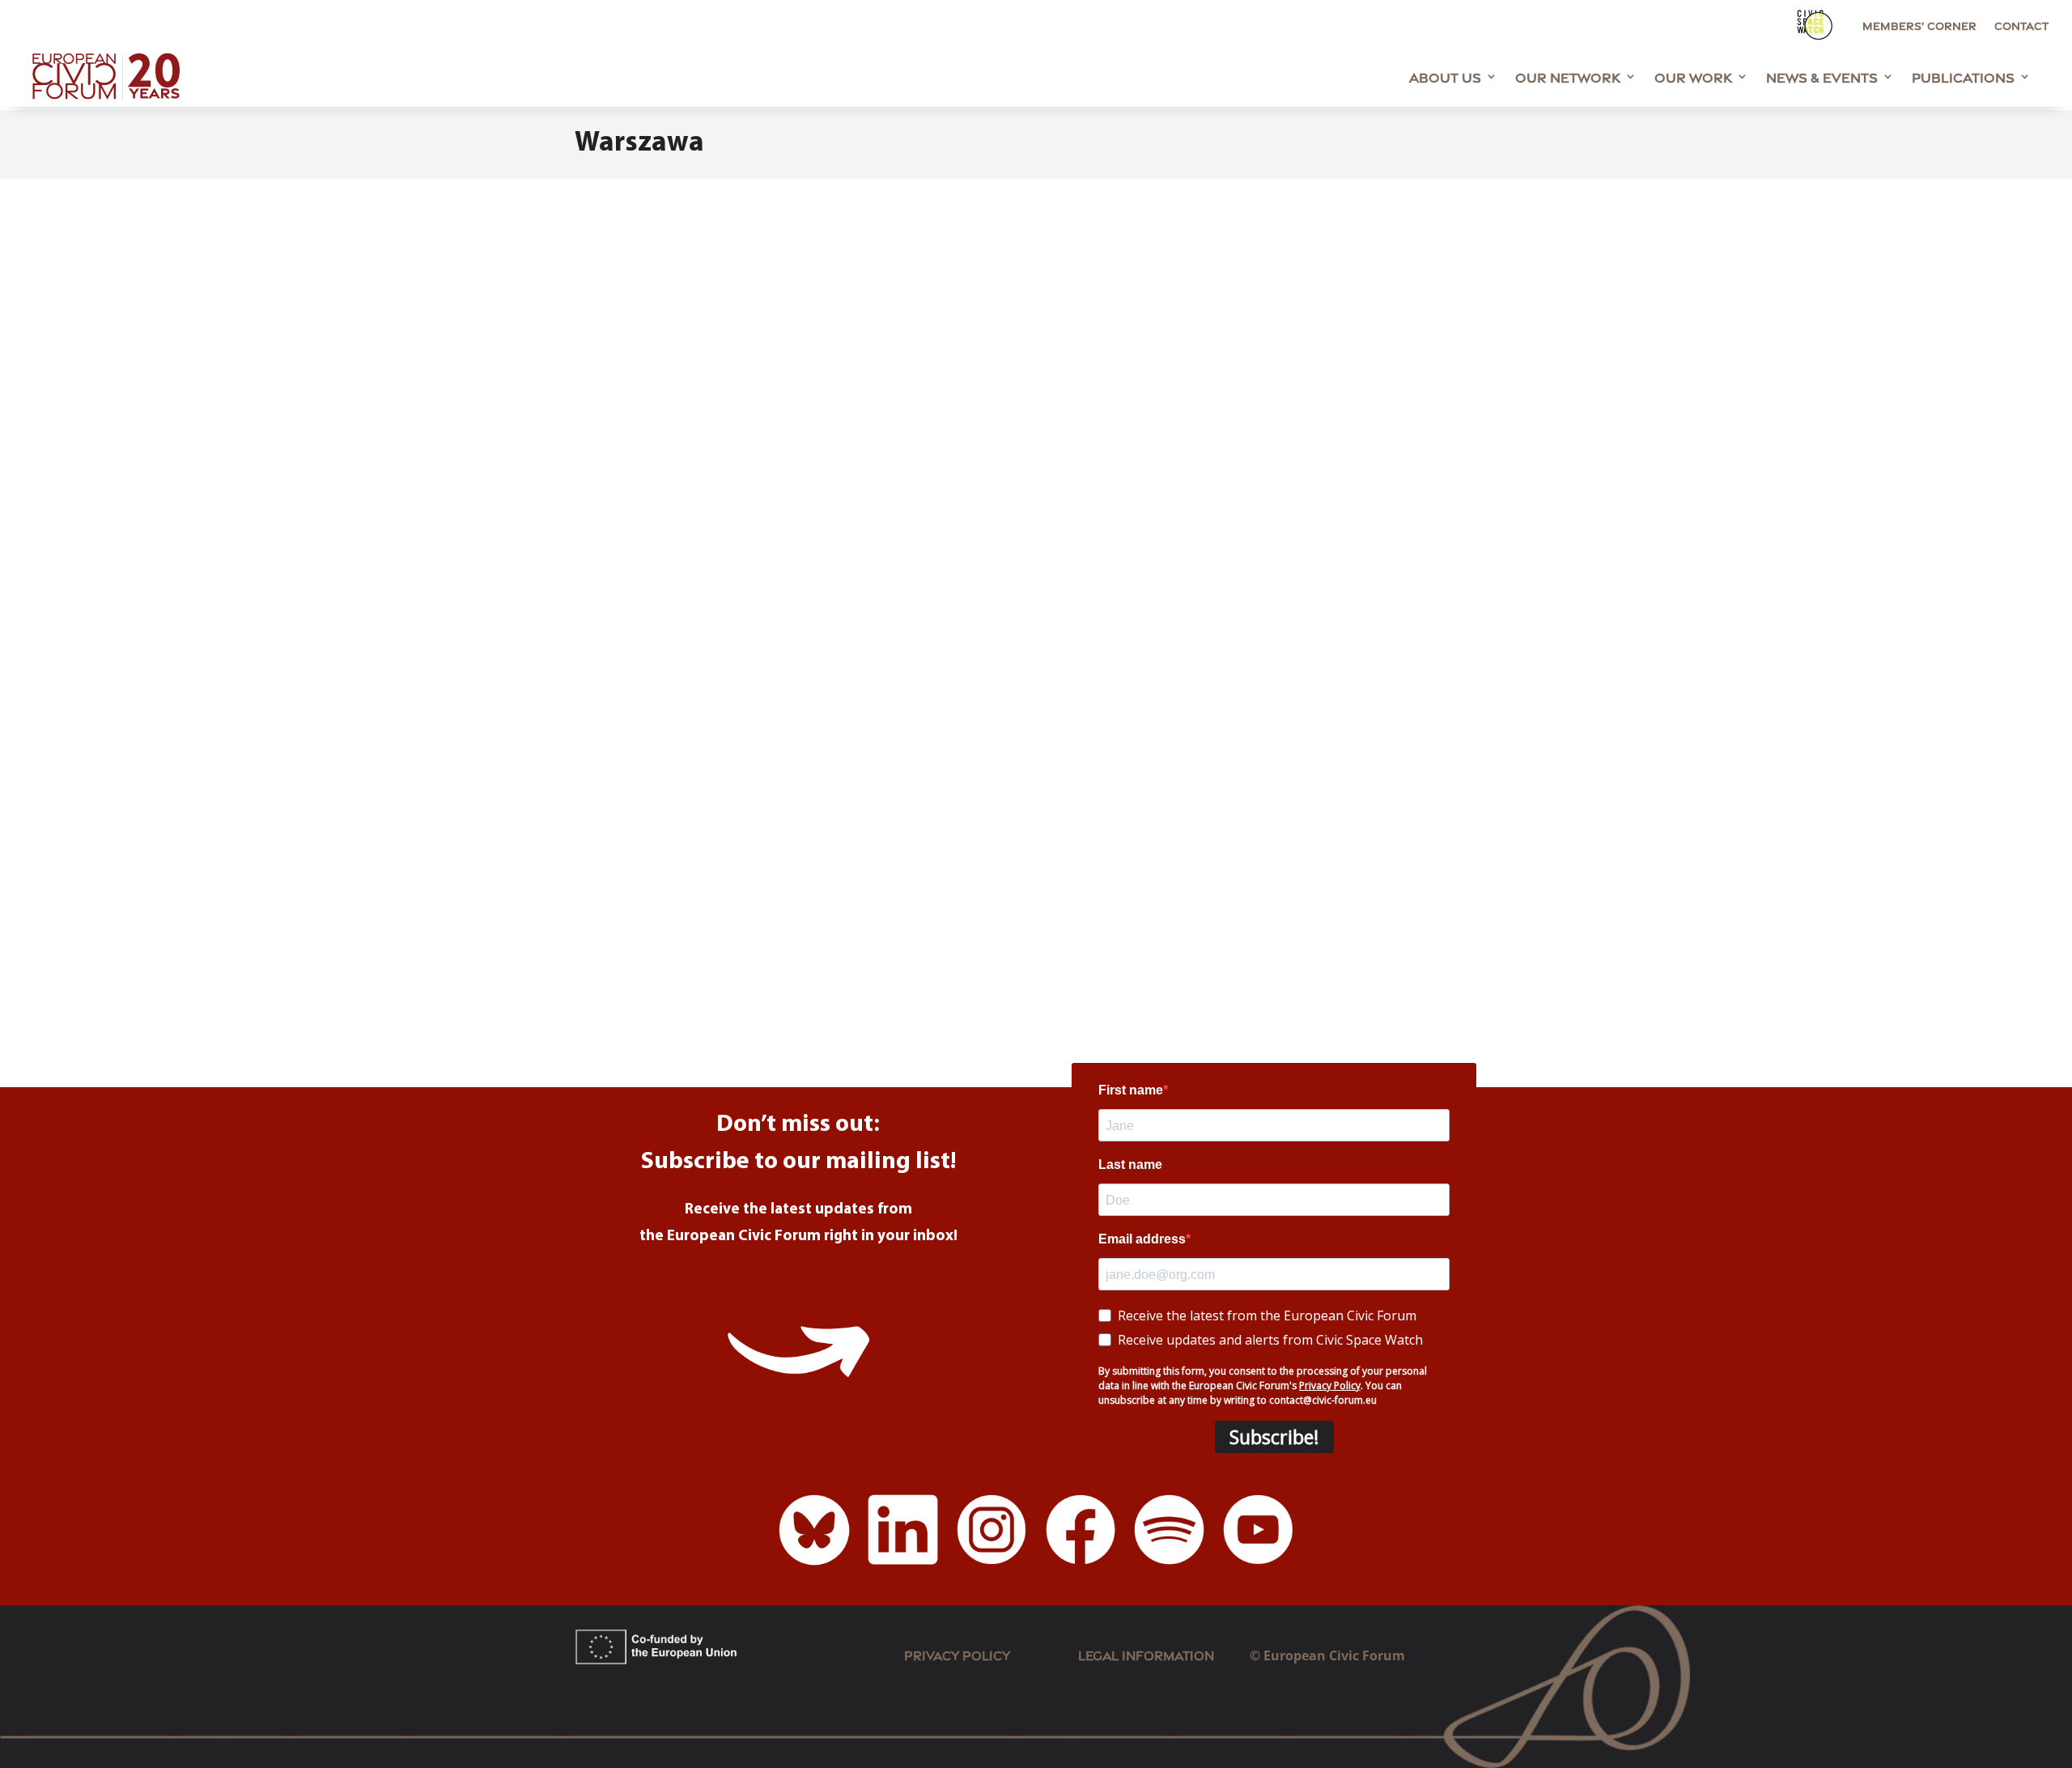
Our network (1568, 76)
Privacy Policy (957, 1654)
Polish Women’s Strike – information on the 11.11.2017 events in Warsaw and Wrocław (920, 867)
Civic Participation (883, 897)
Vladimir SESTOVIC (666, 897)
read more (623, 971)
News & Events (1822, 76)
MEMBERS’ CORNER (1919, 25)
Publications (1963, 76)
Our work (1693, 76)
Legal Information (1164, 1654)
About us (1445, 76)
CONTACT (2021, 25)
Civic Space (977, 897)
